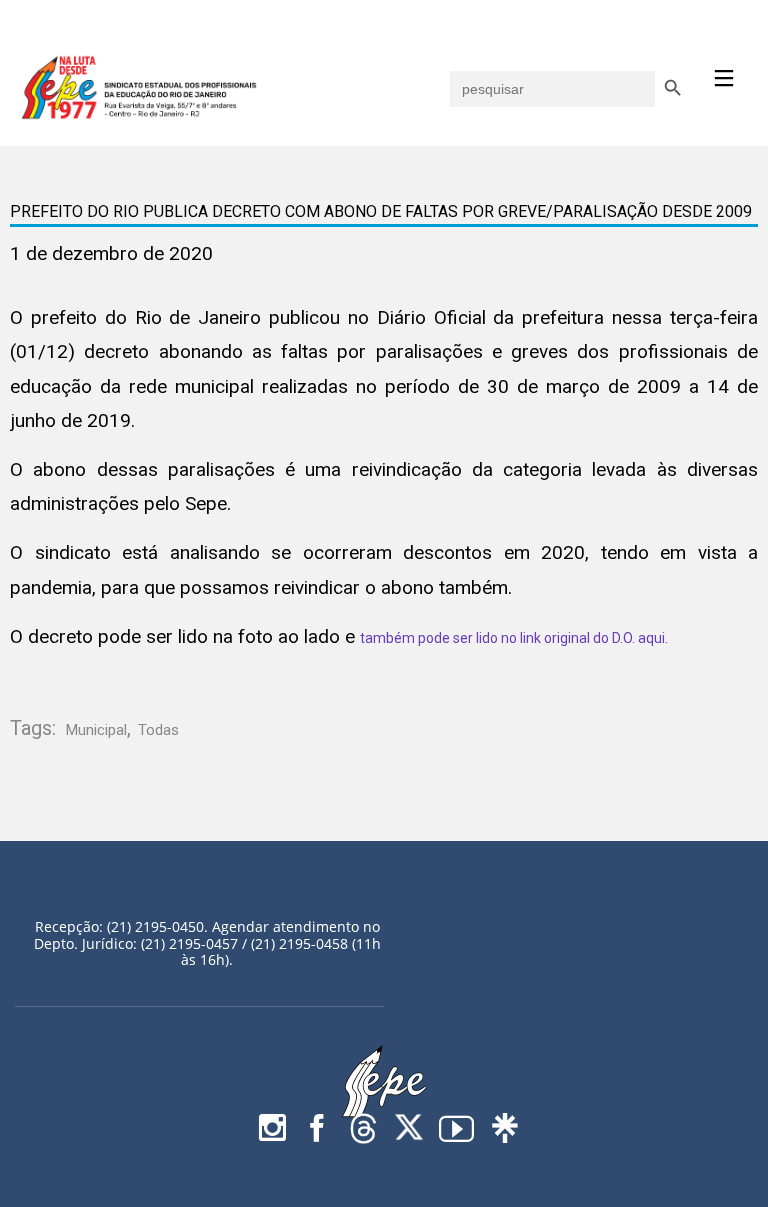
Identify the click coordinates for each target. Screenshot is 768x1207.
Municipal (96, 730)
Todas (158, 730)
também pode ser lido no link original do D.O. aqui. (514, 638)
